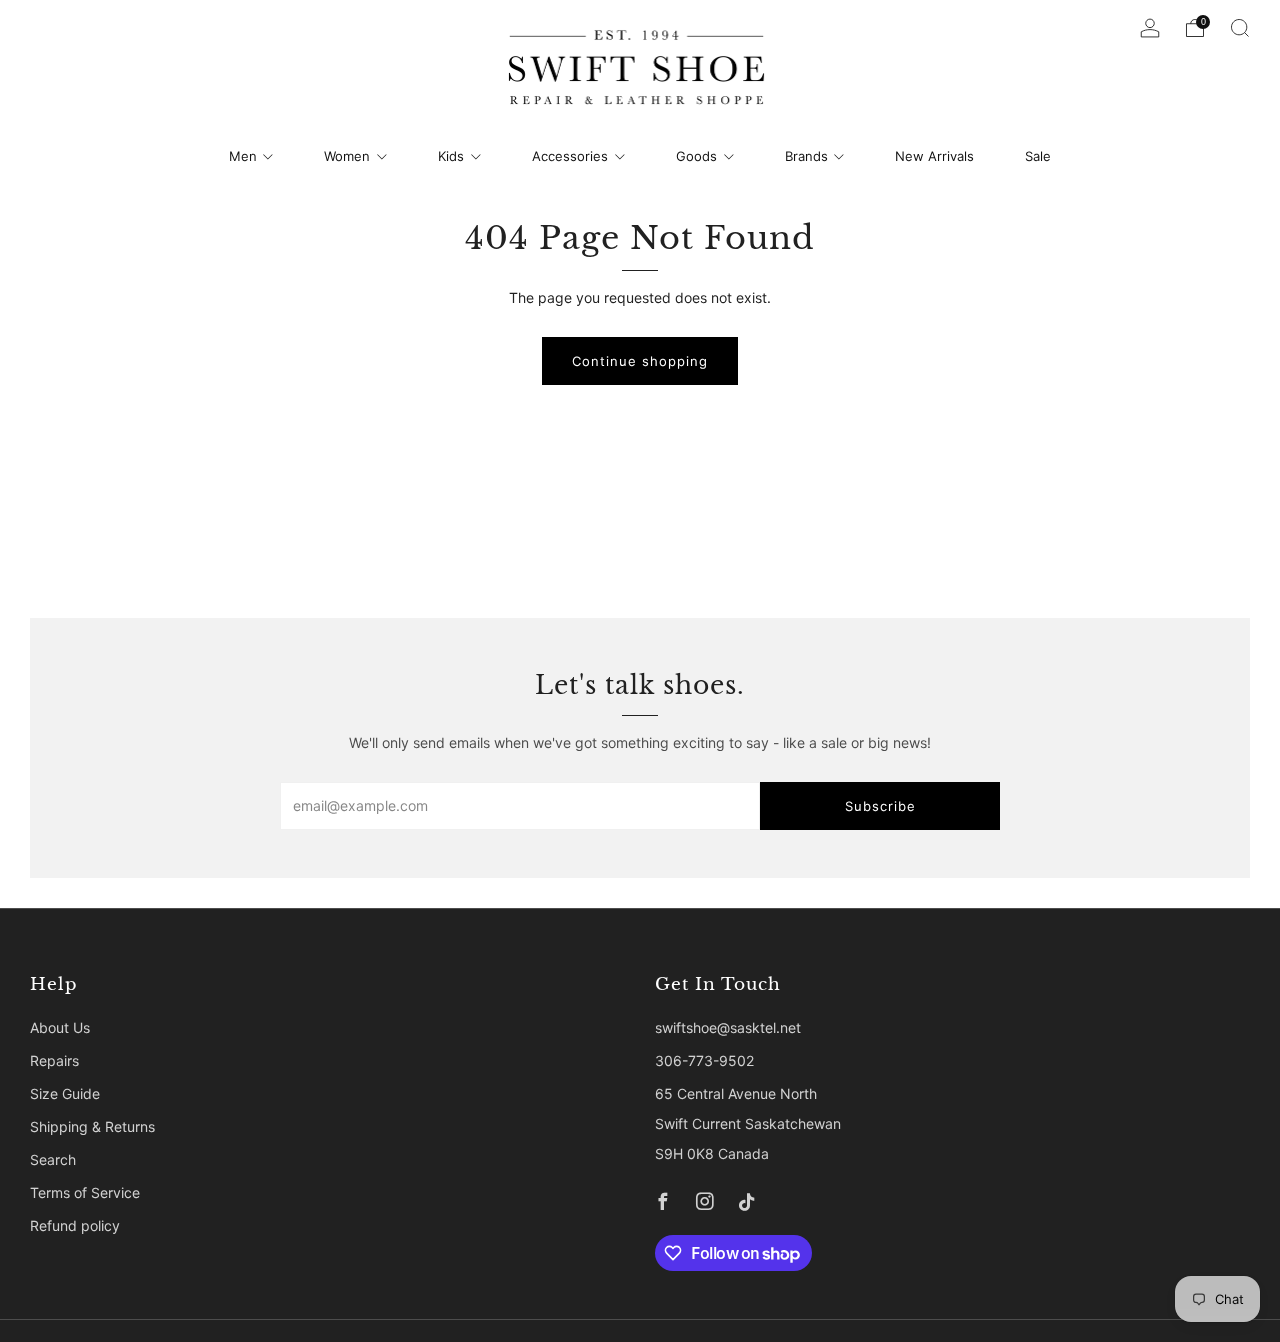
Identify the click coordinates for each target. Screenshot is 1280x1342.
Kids (451, 156)
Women (347, 156)
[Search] (1240, 28)
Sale (1038, 156)
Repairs (54, 1060)
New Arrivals (934, 156)
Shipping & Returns (92, 1126)
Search (53, 1159)
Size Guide (65, 1093)
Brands (806, 156)
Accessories (570, 156)
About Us (60, 1027)
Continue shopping (640, 361)
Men (243, 156)
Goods (696, 156)
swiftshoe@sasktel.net (728, 1027)
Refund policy (75, 1225)
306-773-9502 (704, 1060)
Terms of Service (85, 1192)
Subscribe (880, 806)
